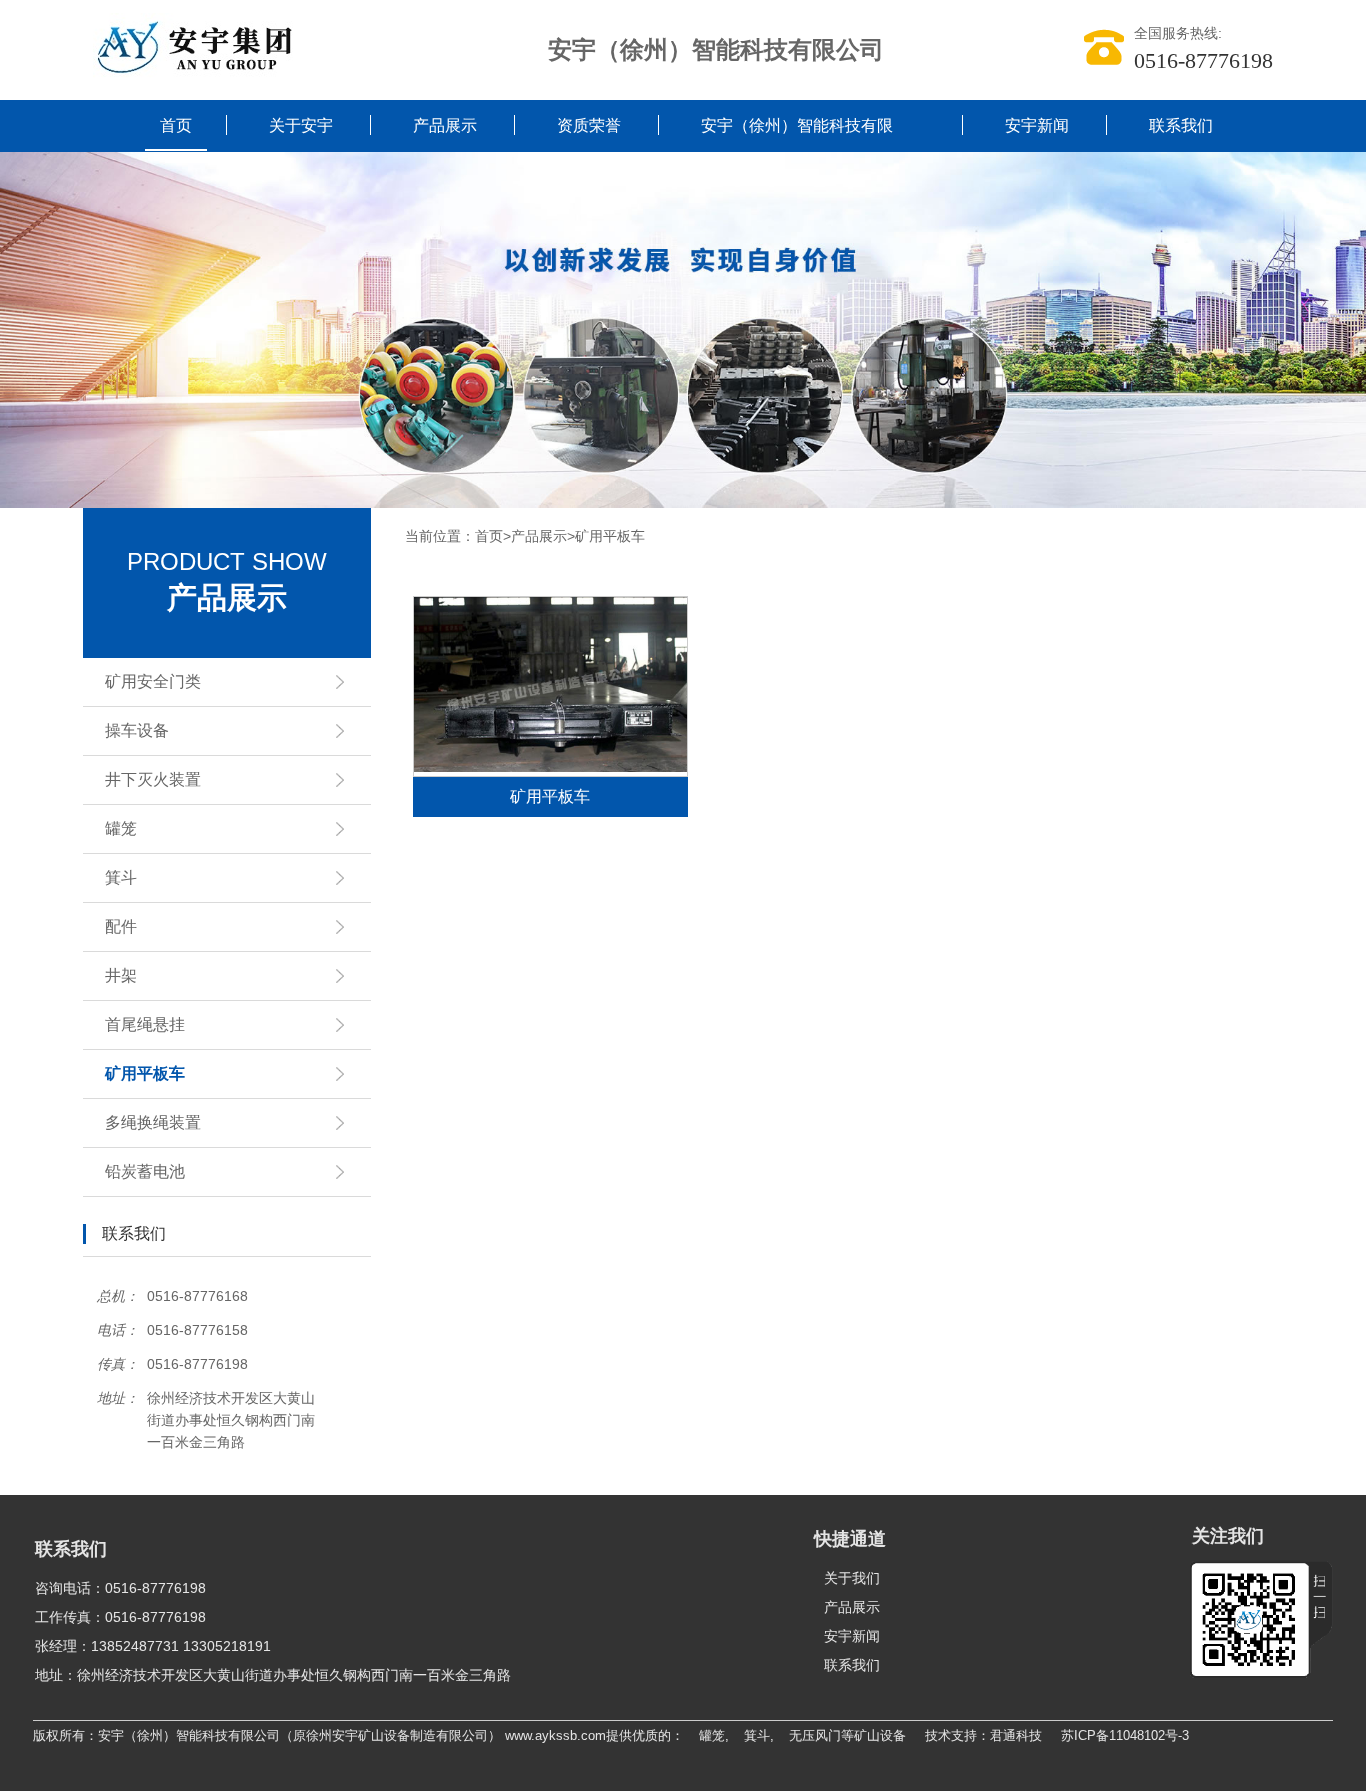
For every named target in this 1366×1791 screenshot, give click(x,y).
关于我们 (852, 1578)
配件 (121, 926)
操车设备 (137, 730)
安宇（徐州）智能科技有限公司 (797, 151)
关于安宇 (301, 125)
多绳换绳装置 (153, 1122)
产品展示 (445, 125)
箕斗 (121, 877)
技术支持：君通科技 (983, 1735)
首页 (176, 125)
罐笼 (121, 828)
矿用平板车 (145, 1073)
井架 (121, 975)
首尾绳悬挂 (145, 1024)
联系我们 (1181, 125)
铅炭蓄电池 (145, 1171)
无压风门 (815, 1735)
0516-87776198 (1203, 60)
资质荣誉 (589, 125)
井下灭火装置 (153, 779)
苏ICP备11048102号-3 (1125, 1735)
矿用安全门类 (153, 681)
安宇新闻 (1037, 125)
